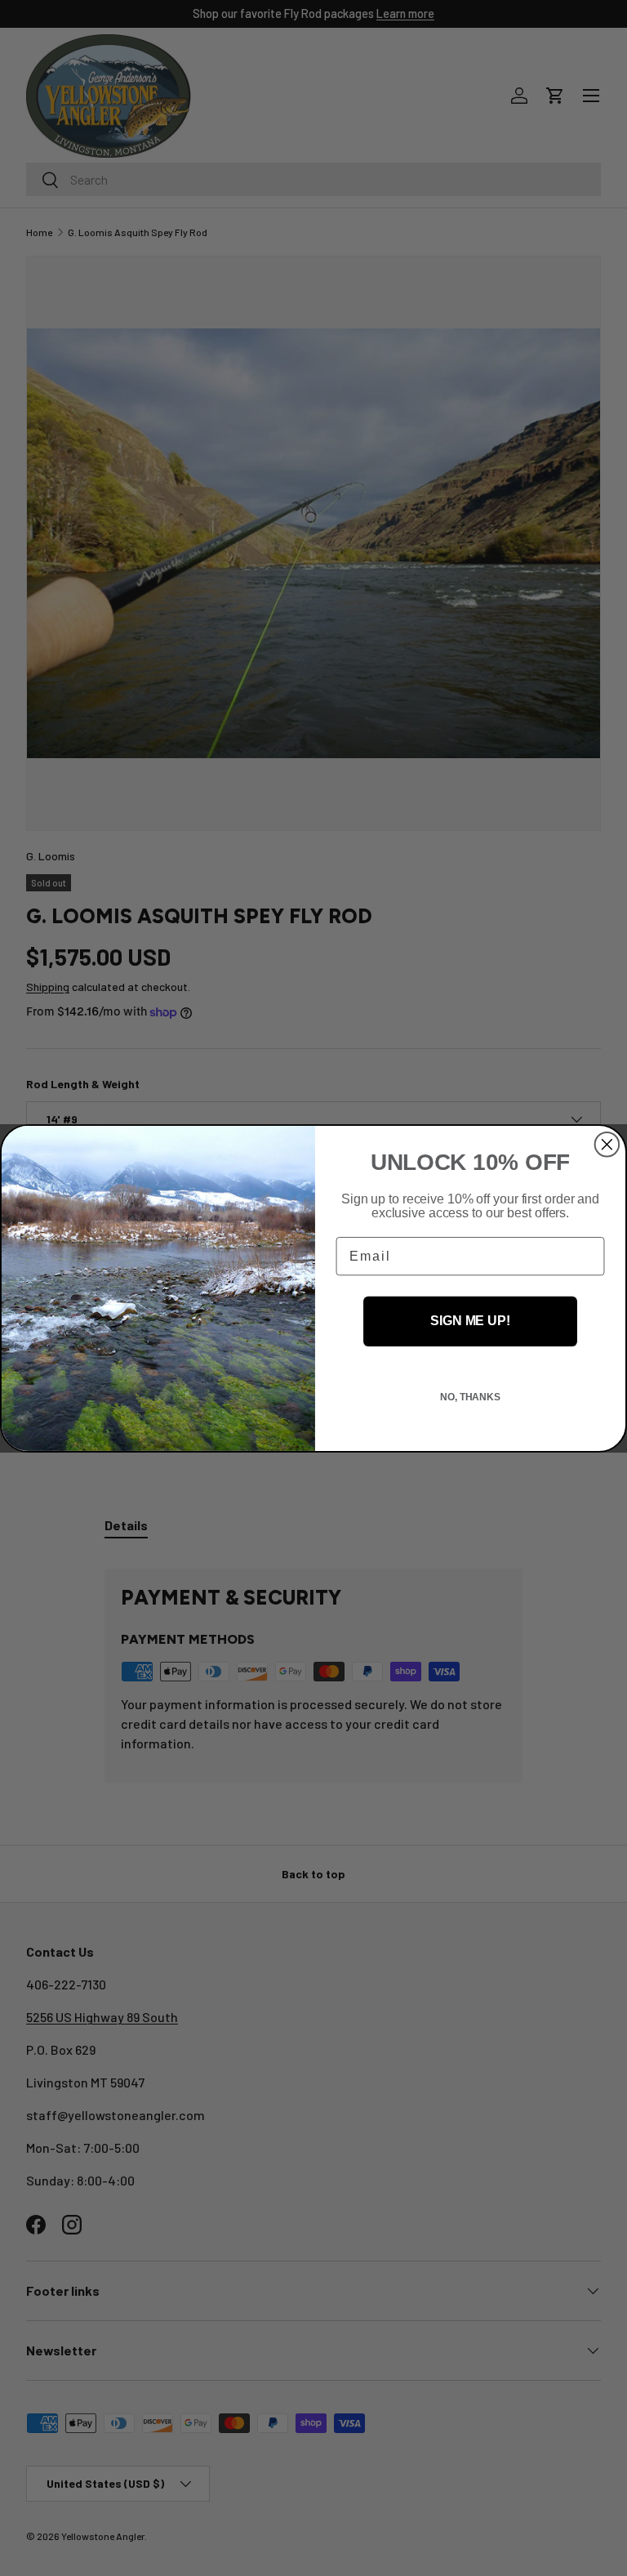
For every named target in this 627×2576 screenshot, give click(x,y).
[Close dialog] (607, 1144)
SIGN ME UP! (470, 1321)
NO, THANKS (470, 1397)
